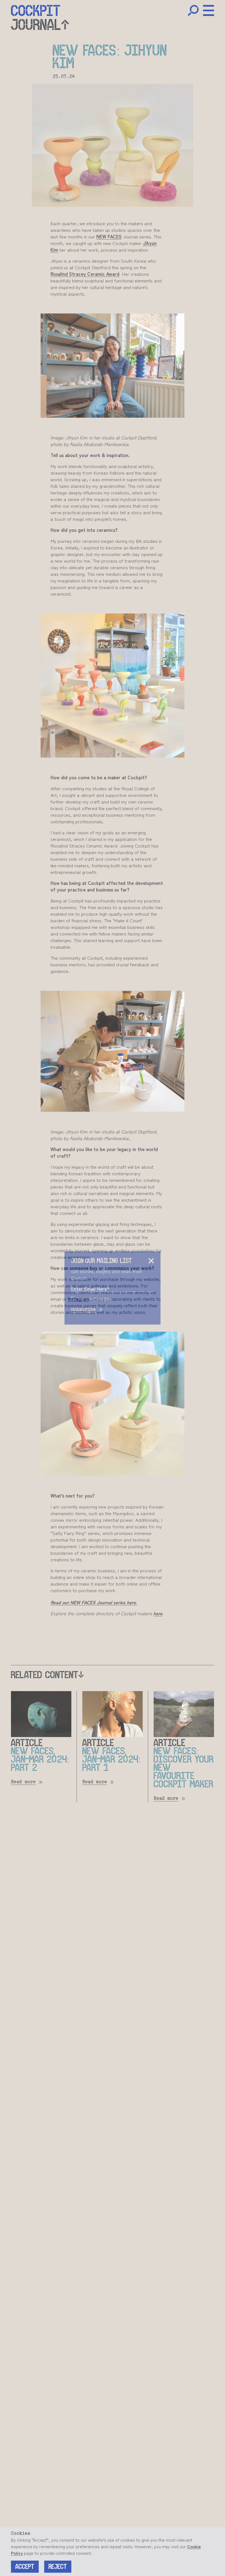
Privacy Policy (103, 1298)
